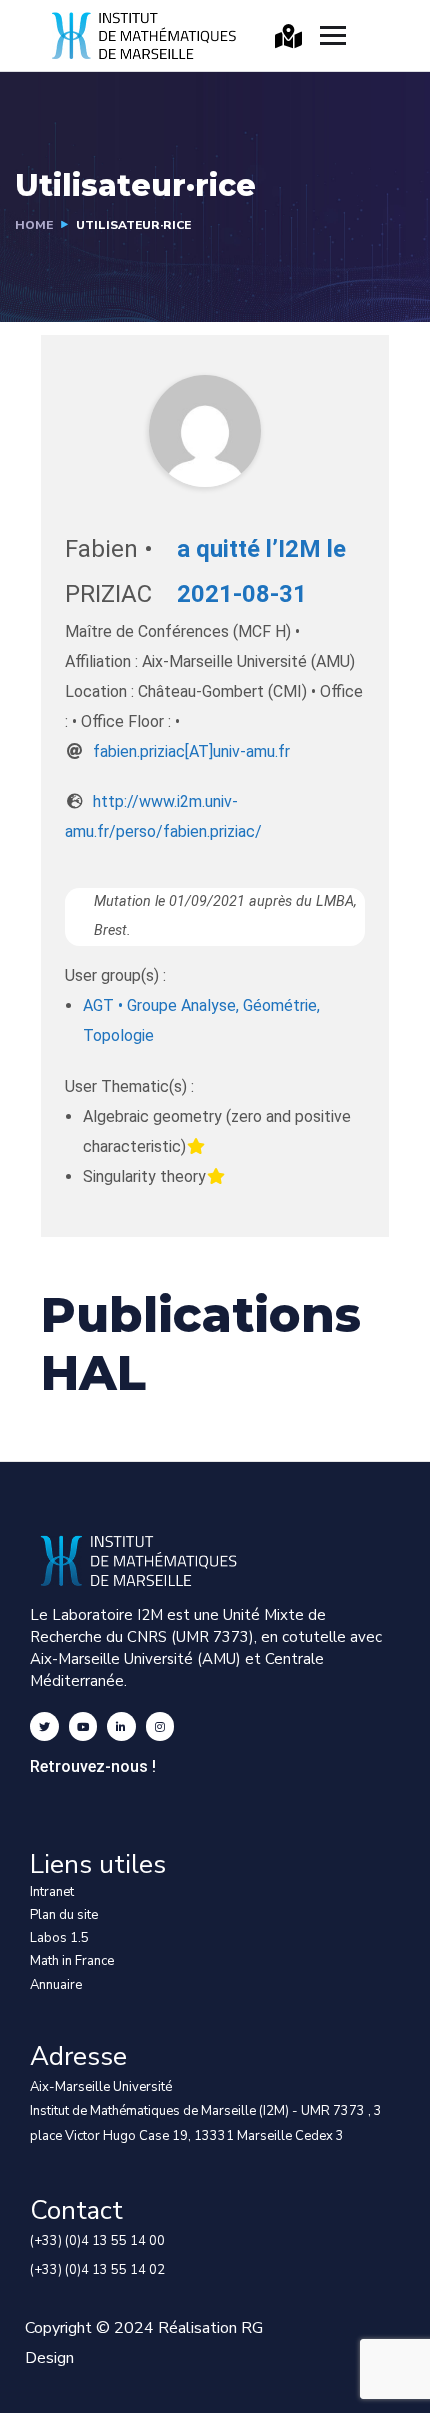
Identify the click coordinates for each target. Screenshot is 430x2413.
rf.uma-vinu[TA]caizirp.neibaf (191, 751)
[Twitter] (44, 1726)
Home (34, 225)
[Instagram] (160, 1726)
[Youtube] (83, 1726)
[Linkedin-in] (121, 1726)
